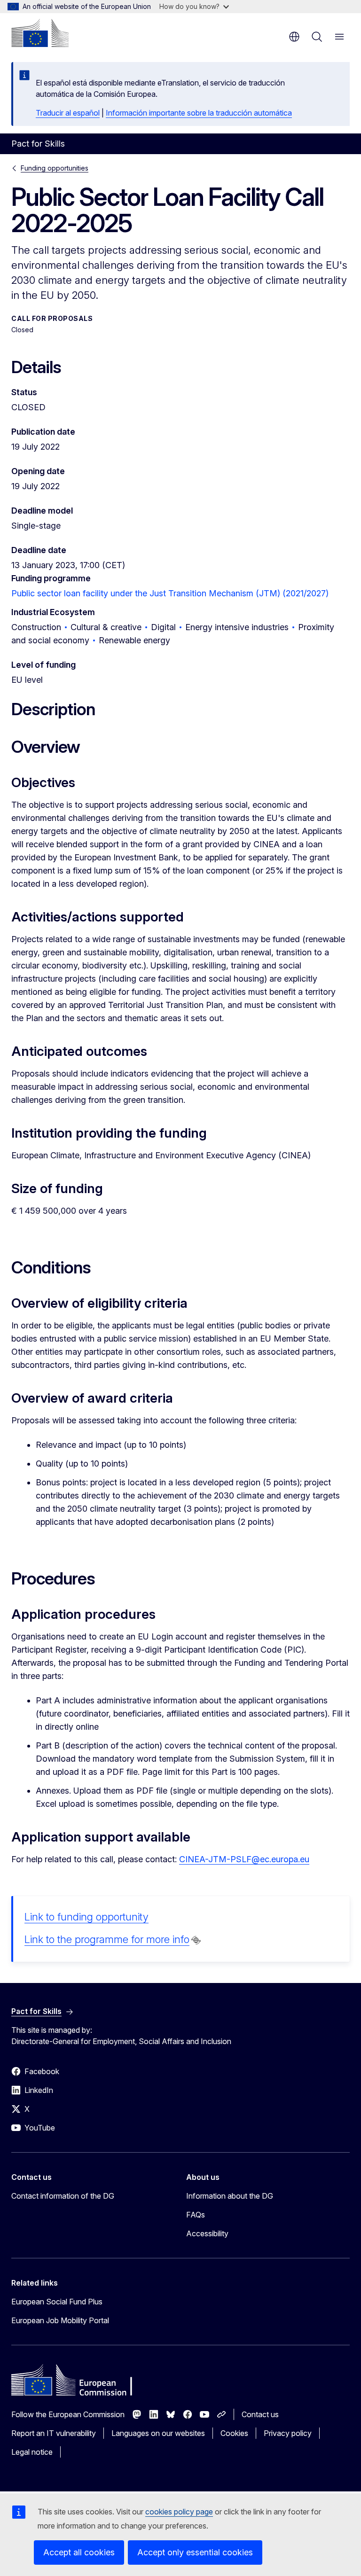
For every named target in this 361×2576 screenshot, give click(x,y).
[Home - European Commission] (40, 33)
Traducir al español (68, 113)
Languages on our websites (158, 2433)
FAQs (196, 2215)
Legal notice (32, 2452)
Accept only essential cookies (195, 2552)
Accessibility (207, 2233)
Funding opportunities (55, 168)
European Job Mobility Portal (60, 2320)
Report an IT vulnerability (54, 2433)
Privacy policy (288, 2433)
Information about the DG (230, 2196)
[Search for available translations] (196, 1940)
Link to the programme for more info (107, 1939)
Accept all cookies (79, 2552)
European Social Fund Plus (57, 2302)
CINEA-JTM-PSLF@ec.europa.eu (244, 1859)
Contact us (260, 2414)
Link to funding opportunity (86, 1917)
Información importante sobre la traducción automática (199, 113)
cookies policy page (179, 2512)
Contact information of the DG (63, 2196)
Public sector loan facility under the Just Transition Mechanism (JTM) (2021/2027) (170, 593)
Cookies (234, 2433)
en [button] (294, 37)
